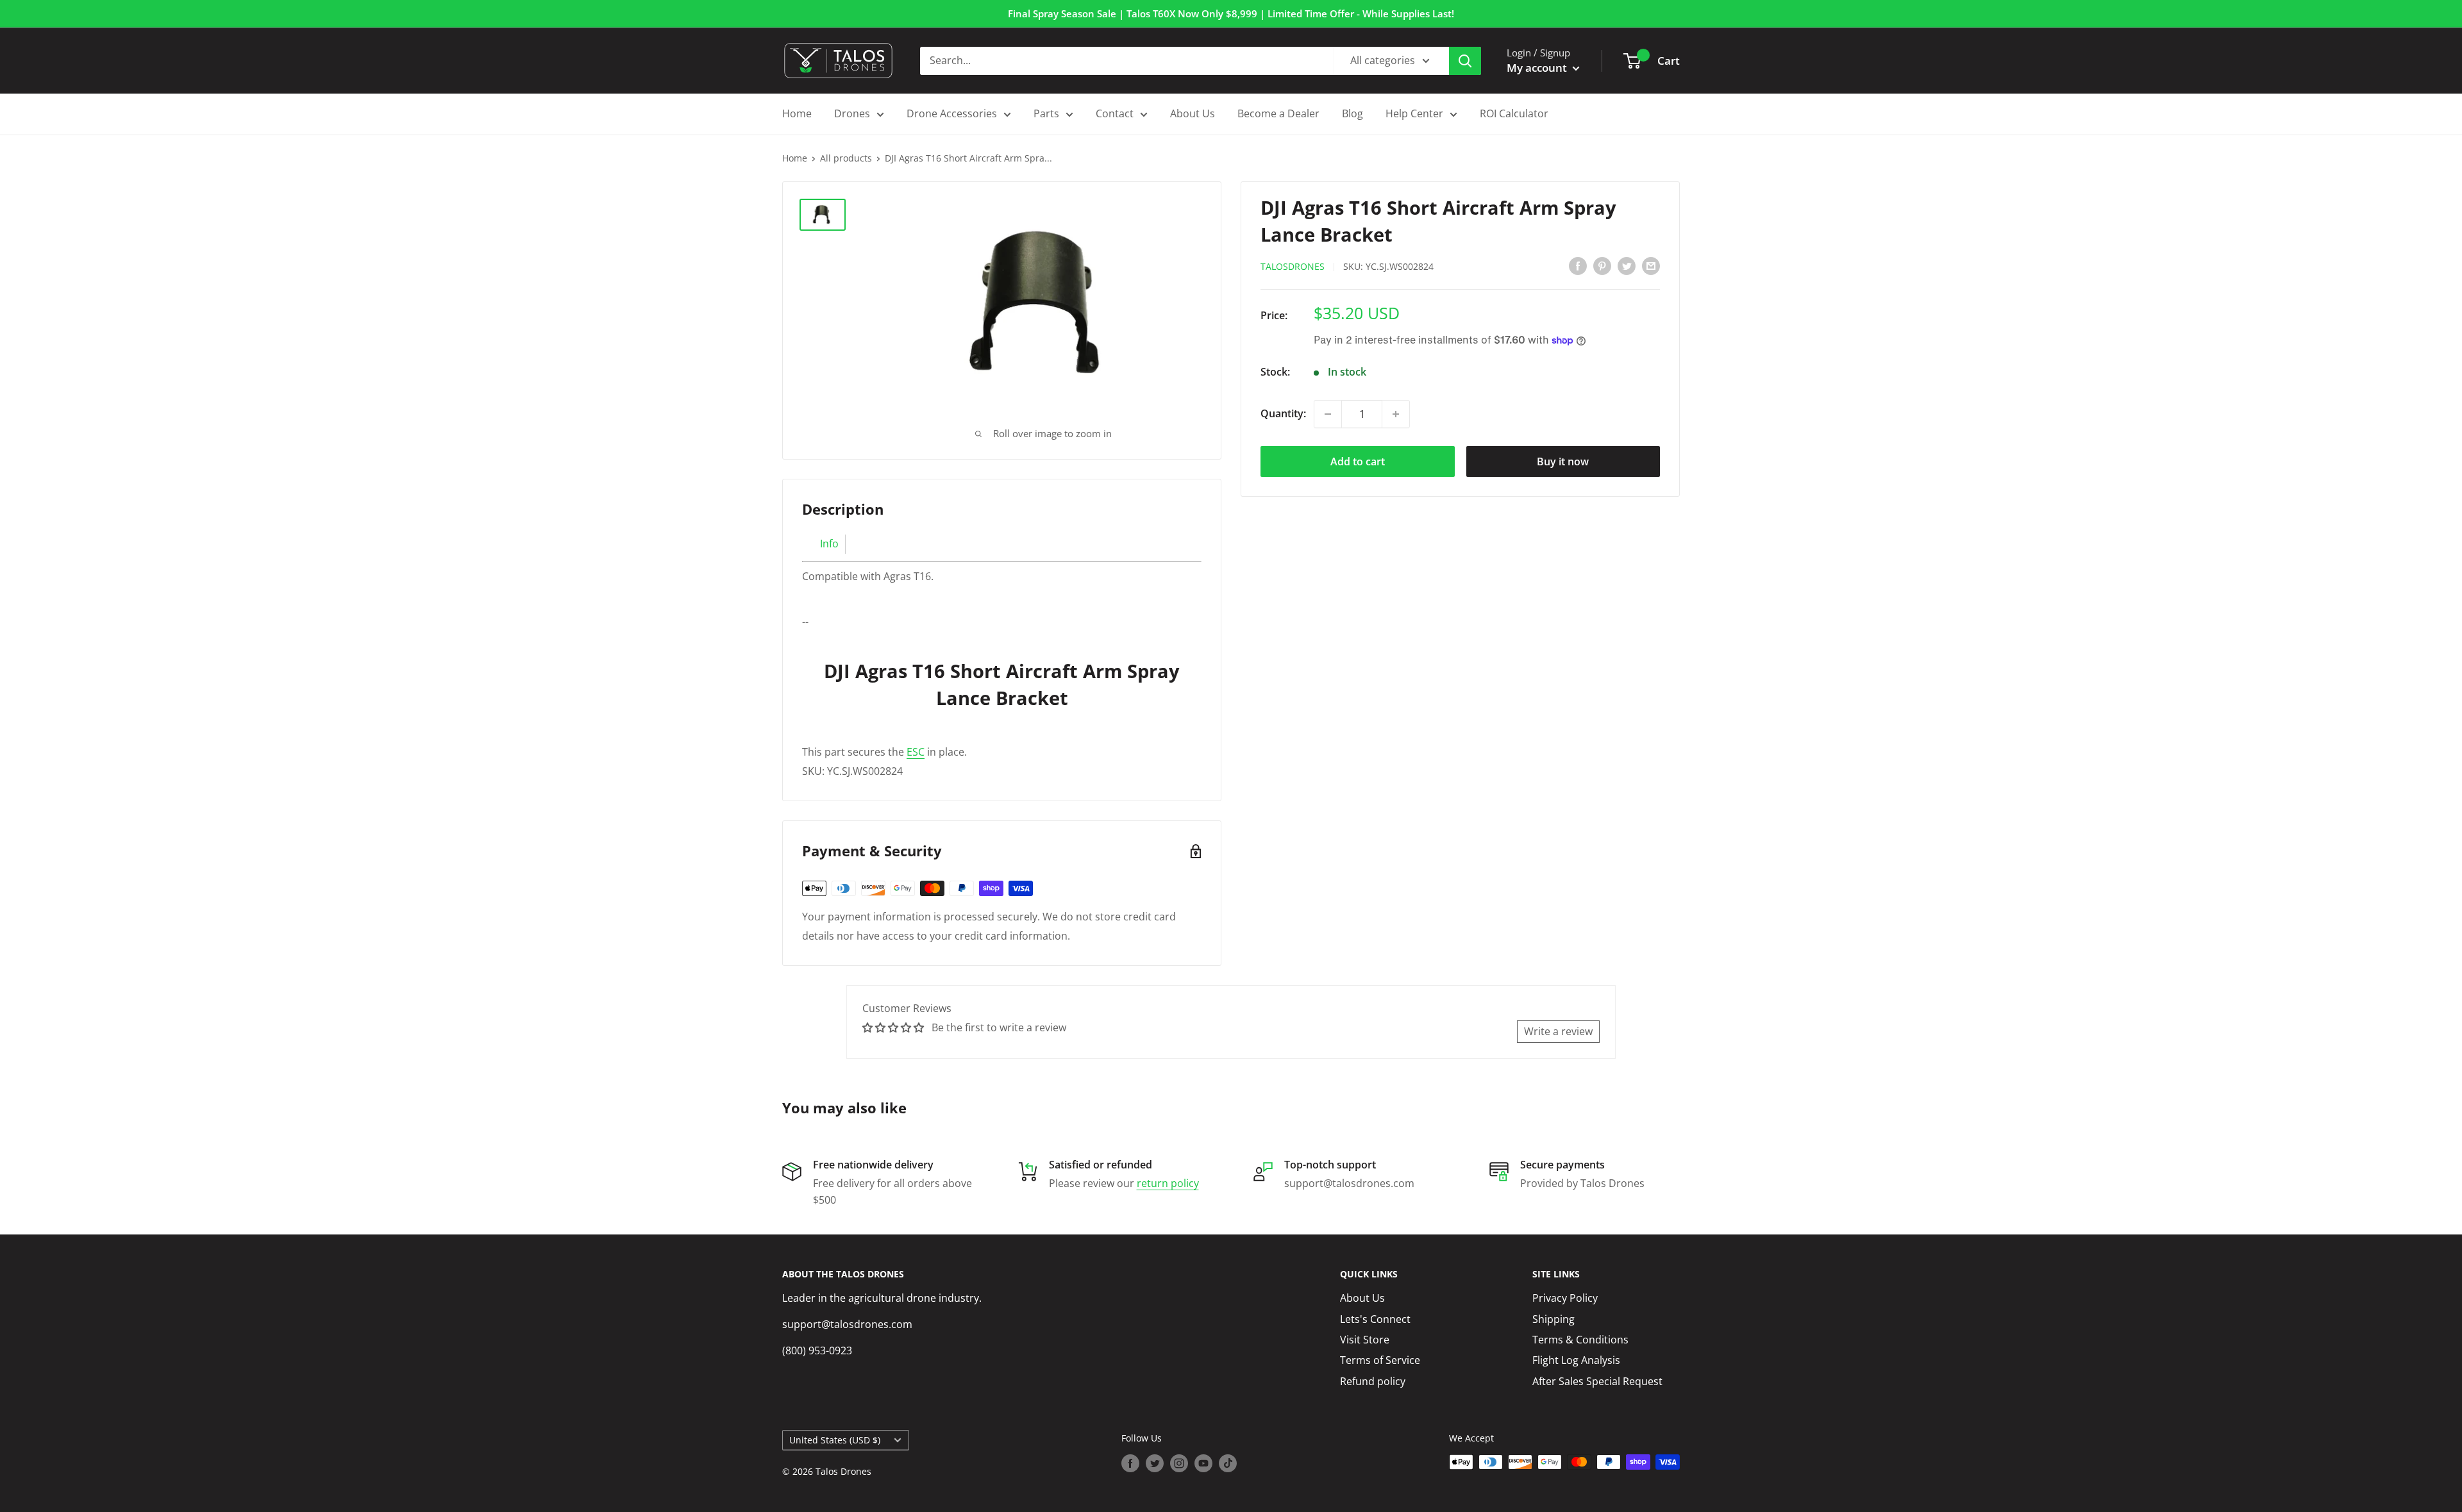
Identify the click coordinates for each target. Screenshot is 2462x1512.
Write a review (1558, 1031)
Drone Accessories (952, 113)
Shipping (1553, 1319)
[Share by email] (1651, 265)
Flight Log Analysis (1576, 1360)
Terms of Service (1380, 1360)
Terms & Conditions (1580, 1340)
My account (1538, 68)
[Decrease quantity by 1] (1328, 414)
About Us (1193, 113)
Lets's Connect (1375, 1319)
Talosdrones (1293, 266)
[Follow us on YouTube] (1203, 1463)
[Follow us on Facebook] (1130, 1463)
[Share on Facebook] (1578, 265)
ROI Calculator (1514, 113)
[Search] (1465, 61)
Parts (1046, 113)
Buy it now (1563, 461)
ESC (916, 752)
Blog (1352, 113)
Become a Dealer (1278, 113)
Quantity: (1283, 413)
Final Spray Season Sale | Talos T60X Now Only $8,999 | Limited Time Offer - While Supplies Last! (1231, 13)
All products (846, 158)
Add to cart (1358, 461)
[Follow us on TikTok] (1228, 1463)
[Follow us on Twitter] (1155, 1463)
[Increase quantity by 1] (1396, 414)
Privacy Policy (1565, 1298)
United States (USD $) (835, 1440)
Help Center (1414, 113)
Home (797, 113)
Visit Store (1365, 1340)
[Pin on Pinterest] (1602, 265)
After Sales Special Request (1597, 1381)
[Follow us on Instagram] (1179, 1463)
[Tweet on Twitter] (1627, 265)
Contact (1115, 113)
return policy (1168, 1183)
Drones (852, 113)
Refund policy (1373, 1381)
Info (829, 544)
